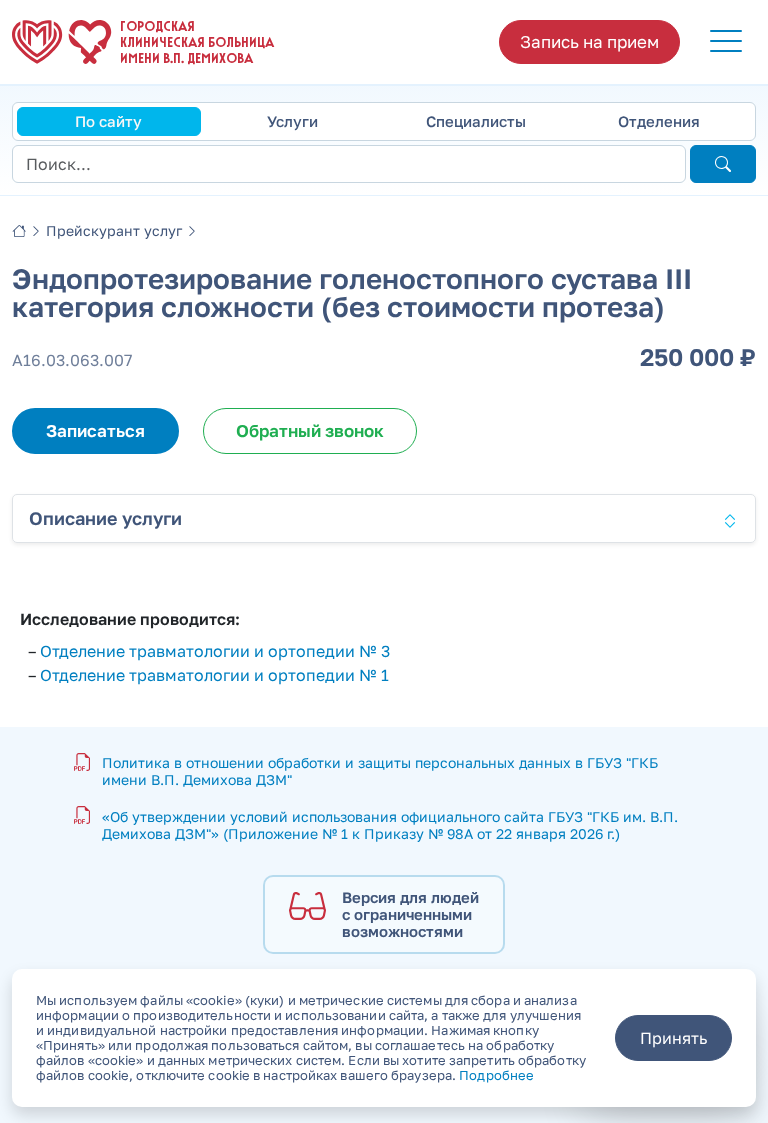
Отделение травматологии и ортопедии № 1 (214, 675)
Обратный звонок (310, 430)
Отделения (659, 121)
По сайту (108, 121)
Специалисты (476, 121)
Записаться (95, 430)
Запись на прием (589, 41)
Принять (673, 1038)
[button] (726, 42)
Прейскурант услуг (114, 230)
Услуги (292, 121)
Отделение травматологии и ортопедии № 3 (215, 651)
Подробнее (496, 1075)
